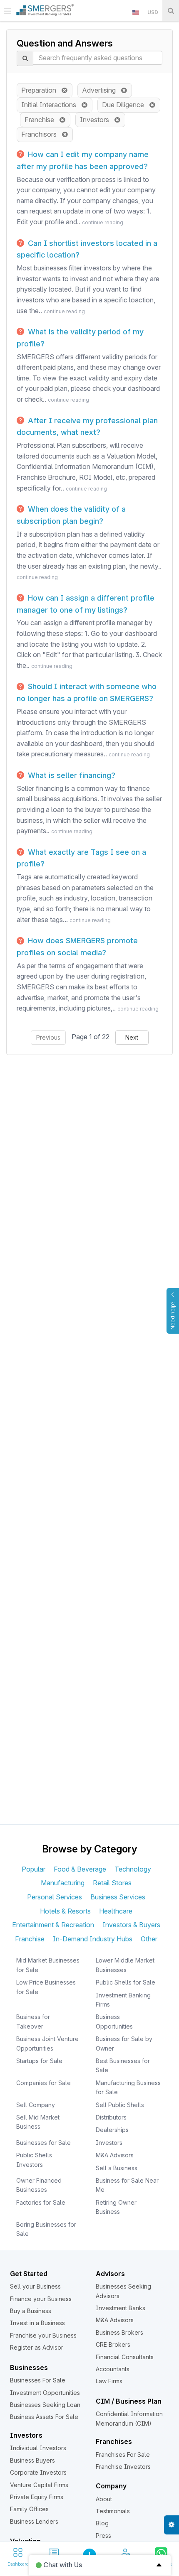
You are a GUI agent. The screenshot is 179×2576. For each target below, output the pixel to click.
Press (103, 2536)
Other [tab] (149, 1939)
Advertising (101, 90)
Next (132, 1037)
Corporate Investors (38, 2472)
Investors (97, 120)
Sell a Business (117, 2168)
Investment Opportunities (45, 2393)
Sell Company (36, 2105)
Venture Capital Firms (39, 2485)
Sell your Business (35, 2286)
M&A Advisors (115, 2155)
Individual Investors (38, 2448)
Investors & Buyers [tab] (131, 1925)
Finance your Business (41, 2299)
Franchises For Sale (123, 2455)
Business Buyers (32, 2460)
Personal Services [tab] (55, 1897)
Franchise (42, 120)
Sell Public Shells (120, 2105)
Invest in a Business (37, 2323)
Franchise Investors (123, 2467)
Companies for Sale (44, 2083)
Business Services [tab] (118, 1897)
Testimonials (113, 2511)
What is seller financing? (71, 775)
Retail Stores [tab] (112, 1883)
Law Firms (109, 2381)
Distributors (111, 2117)
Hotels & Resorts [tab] (65, 1911)
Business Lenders (34, 2521)
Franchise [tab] (30, 1939)
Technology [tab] (133, 1869)
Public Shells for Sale (126, 1982)
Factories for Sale (41, 2202)
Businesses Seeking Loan (45, 2405)
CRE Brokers (113, 2344)
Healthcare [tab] (116, 1911)
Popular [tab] (34, 1869)
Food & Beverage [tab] (80, 1869)
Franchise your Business (43, 2335)
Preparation (41, 90)
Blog (102, 2523)
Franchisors (41, 134)
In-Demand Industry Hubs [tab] (93, 1939)
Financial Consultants (125, 2357)
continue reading (103, 222)
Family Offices (29, 2509)
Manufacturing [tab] (63, 1883)
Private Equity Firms (37, 2497)
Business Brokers (119, 2332)
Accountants (113, 2369)
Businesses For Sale (38, 2380)
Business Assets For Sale (44, 2417)
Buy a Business (31, 2311)
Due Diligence (126, 105)
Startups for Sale (39, 2061)
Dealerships (112, 2130)
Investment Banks (121, 2308)
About (104, 2499)
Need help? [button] (173, 1315)
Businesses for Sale (44, 2143)
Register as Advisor (37, 2347)
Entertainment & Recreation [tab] (53, 1925)
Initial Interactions (51, 105)
